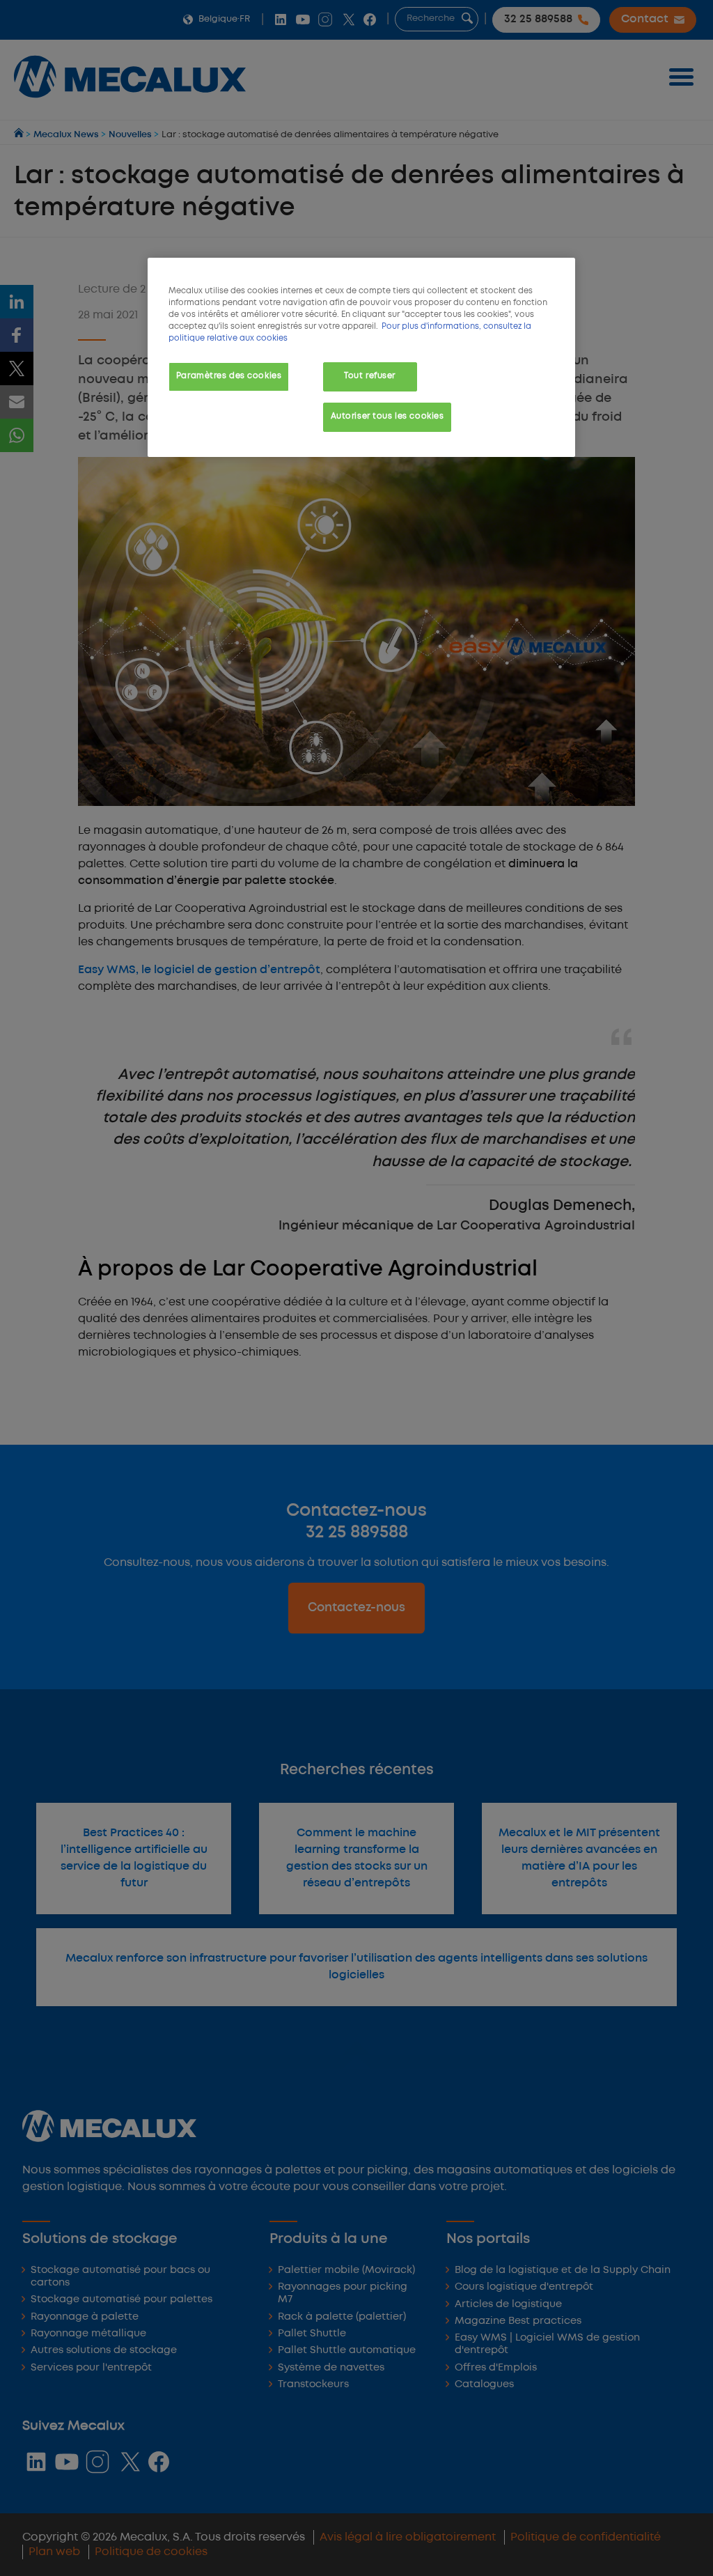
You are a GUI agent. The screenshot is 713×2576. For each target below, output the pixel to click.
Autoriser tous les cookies (387, 417)
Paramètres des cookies (229, 376)
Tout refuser (370, 376)
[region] (361, 357)
